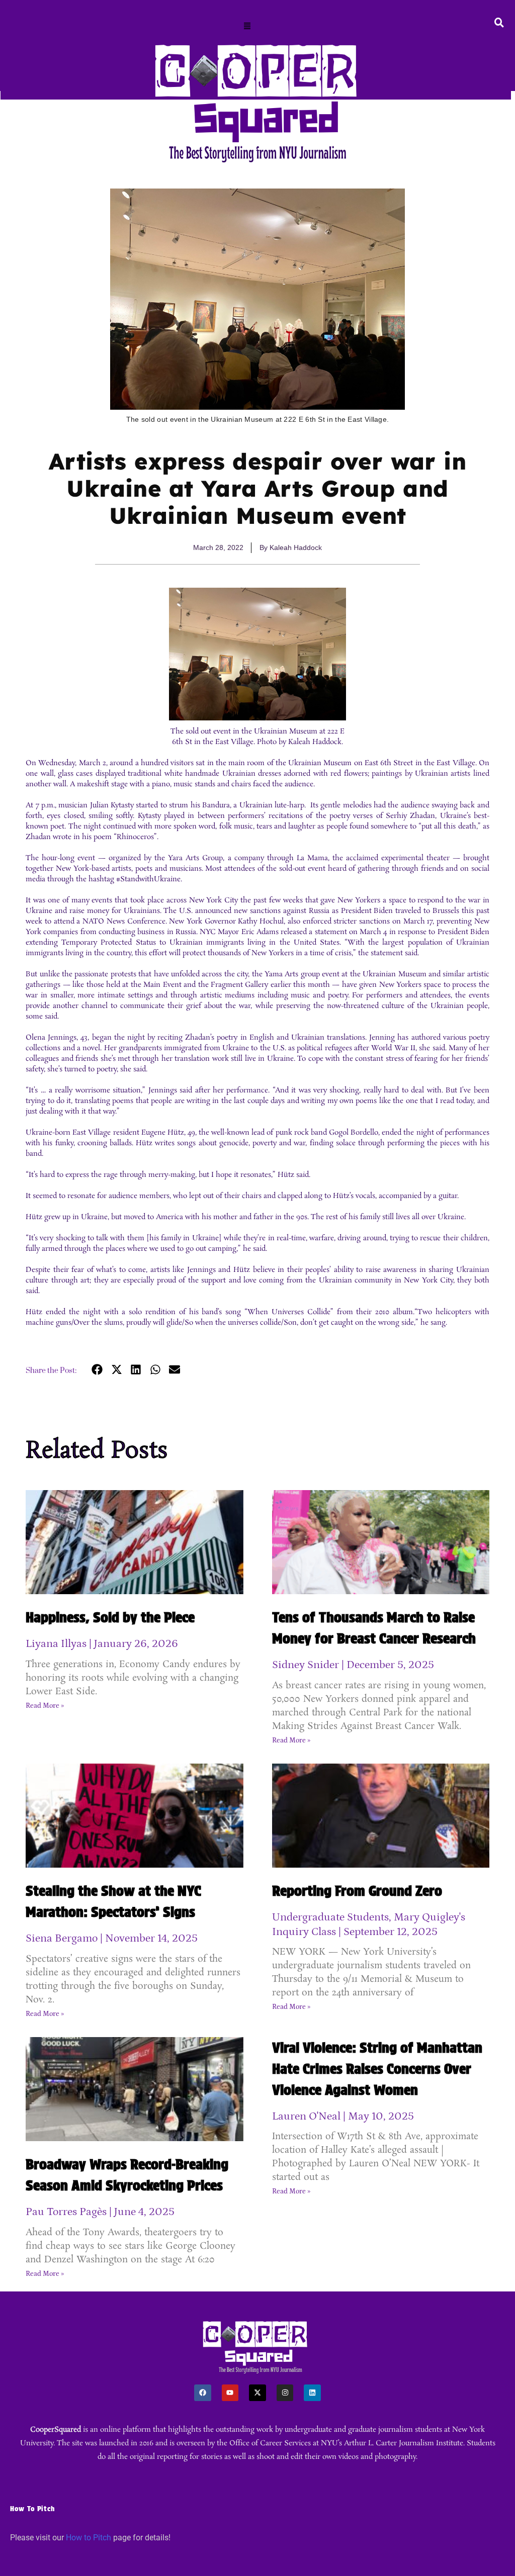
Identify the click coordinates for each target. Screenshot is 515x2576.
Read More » (45, 1706)
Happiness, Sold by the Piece (110, 1617)
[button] (247, 27)
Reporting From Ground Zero (357, 1891)
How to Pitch (89, 2538)
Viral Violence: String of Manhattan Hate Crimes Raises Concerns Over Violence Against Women (377, 2069)
